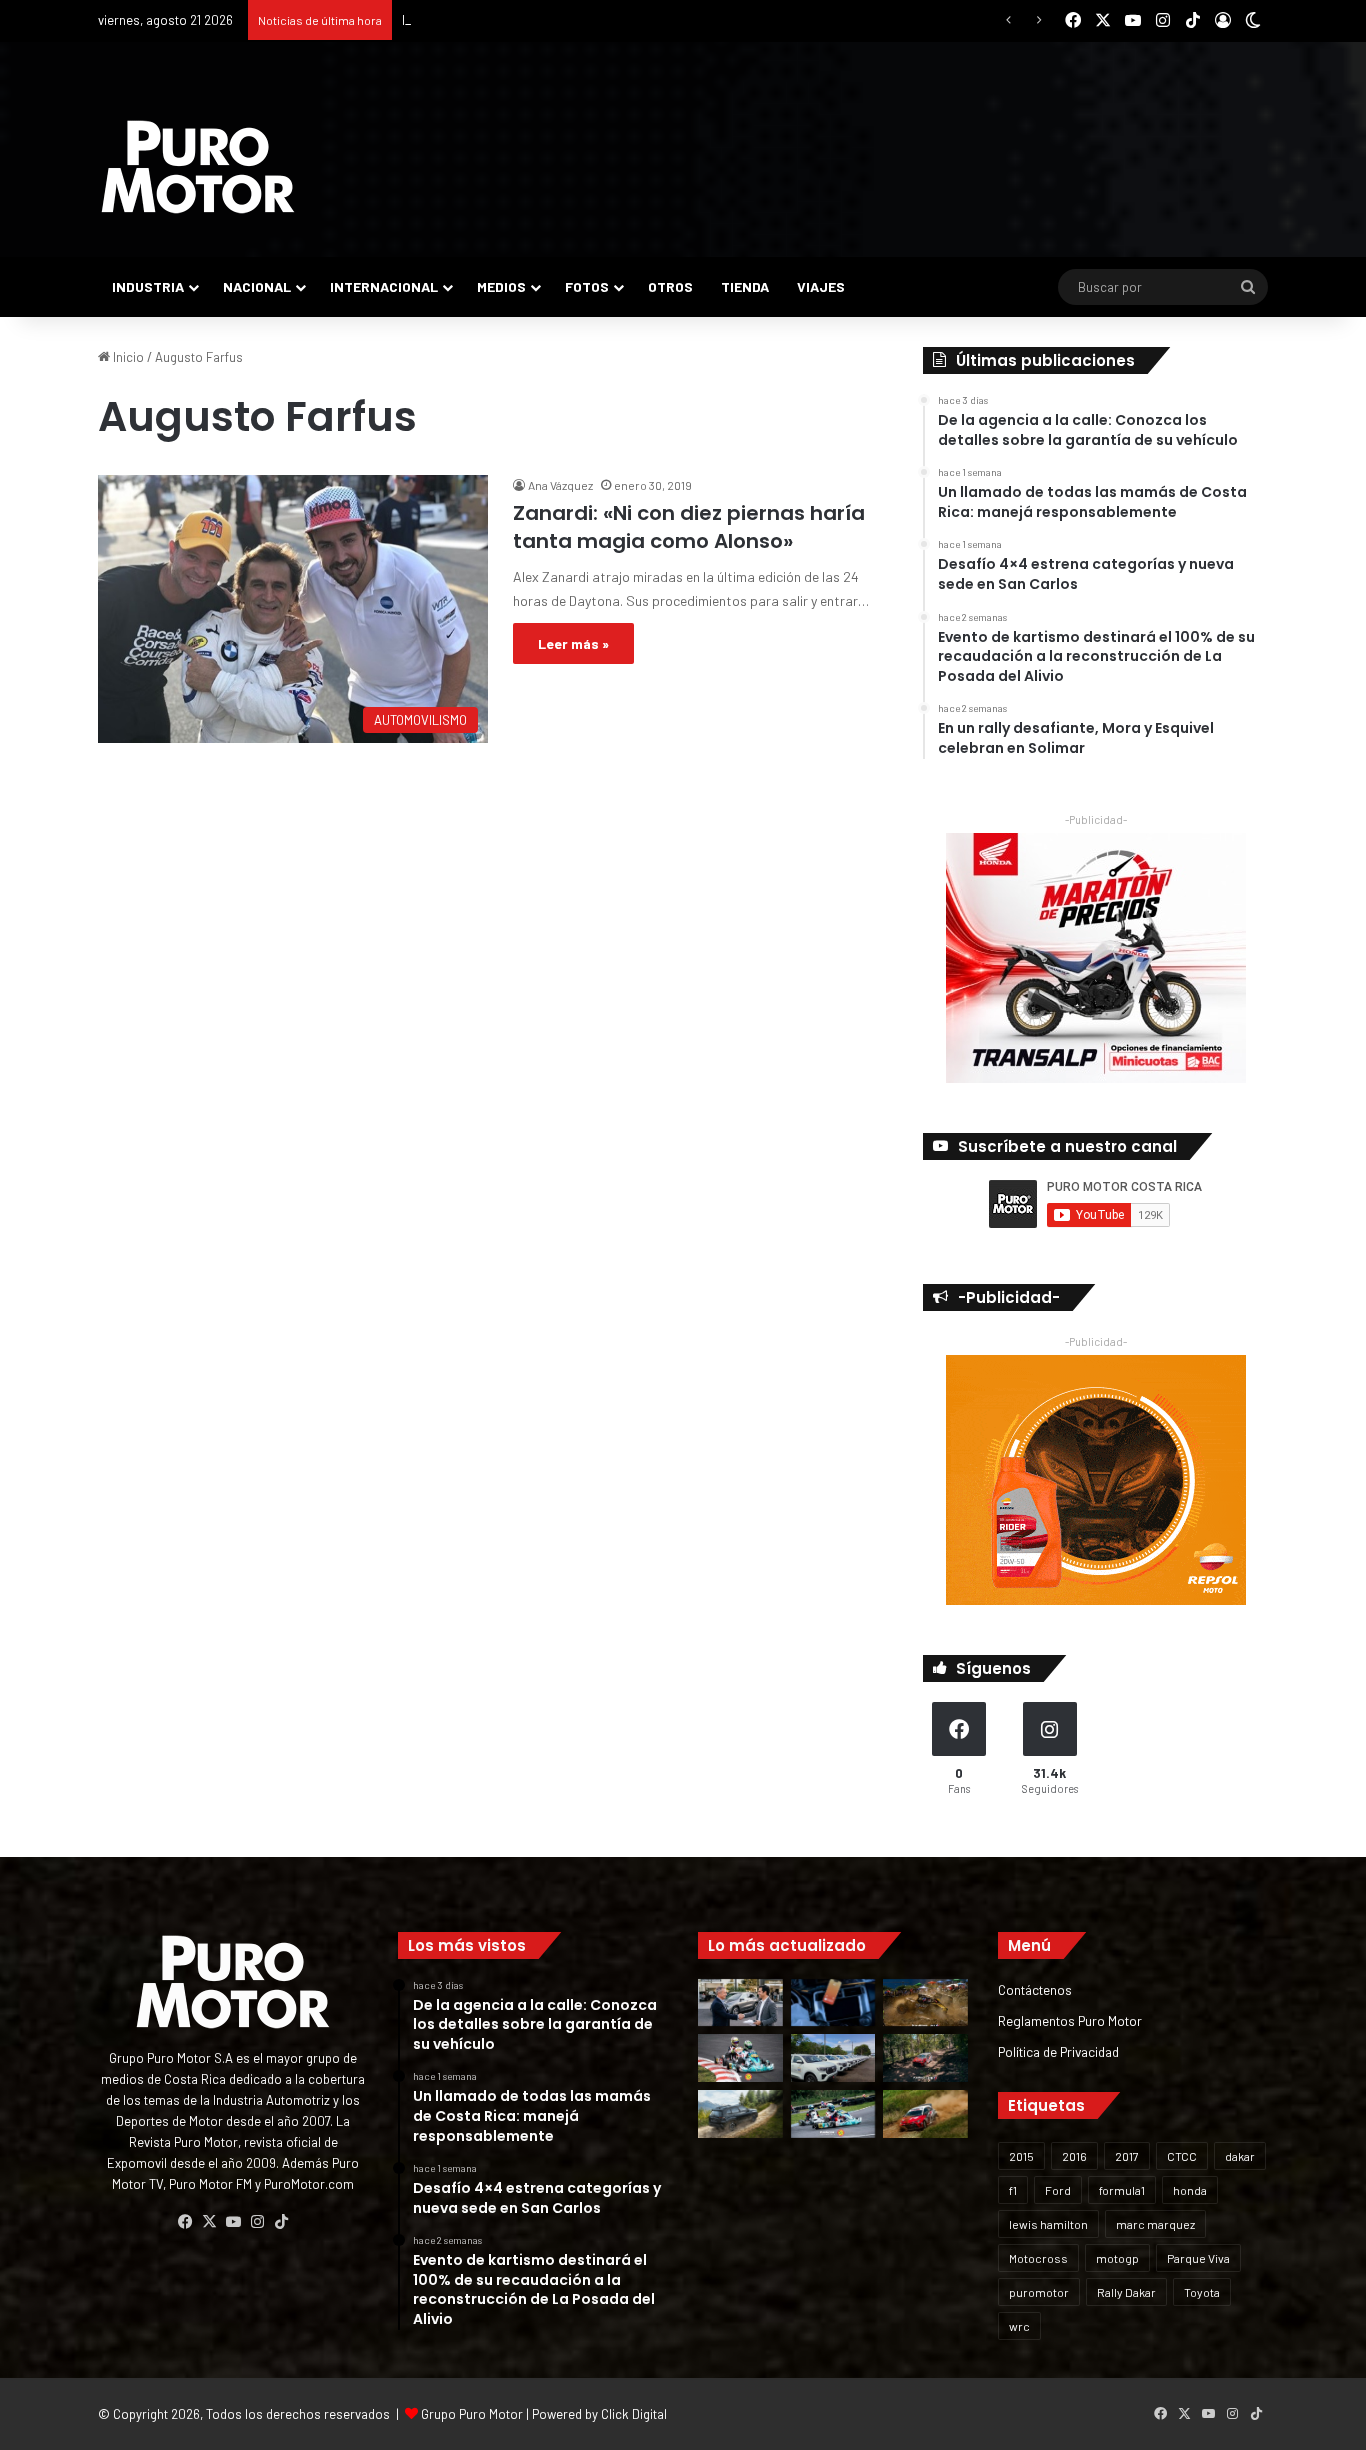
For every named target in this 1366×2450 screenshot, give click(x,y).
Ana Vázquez (560, 485)
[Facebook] (185, 2222)
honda (1190, 2190)
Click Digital (634, 2414)
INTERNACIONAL (384, 286)
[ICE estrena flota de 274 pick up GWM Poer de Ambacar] (833, 2058)
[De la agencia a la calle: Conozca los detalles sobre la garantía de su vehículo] (740, 2003)
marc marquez (1155, 2224)
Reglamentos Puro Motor (1070, 2020)
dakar (1240, 2156)
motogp (1117, 2258)
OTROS (670, 286)
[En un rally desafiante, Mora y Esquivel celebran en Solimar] (925, 2058)
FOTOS (587, 286)
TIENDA (745, 286)
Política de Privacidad (1058, 2051)
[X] (209, 2222)
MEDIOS (501, 286)
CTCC (1182, 2156)
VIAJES (821, 286)
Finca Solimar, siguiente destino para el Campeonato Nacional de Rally (603, 20)
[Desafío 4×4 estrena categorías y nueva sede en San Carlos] (925, 2003)
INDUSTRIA (148, 286)
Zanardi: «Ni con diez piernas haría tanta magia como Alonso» (689, 527)
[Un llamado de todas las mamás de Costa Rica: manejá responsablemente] (833, 2003)
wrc (1019, 2326)
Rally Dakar (1126, 2292)
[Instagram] (257, 2222)
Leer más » (573, 643)
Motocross (1038, 2258)
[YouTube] (233, 2222)
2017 (1127, 2156)
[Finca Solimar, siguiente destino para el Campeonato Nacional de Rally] (925, 2114)
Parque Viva (1198, 2258)
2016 (1074, 2156)
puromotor (1039, 2292)
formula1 (1122, 2190)
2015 (1021, 2156)
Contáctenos (1035, 1989)
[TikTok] (281, 2222)
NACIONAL (257, 286)
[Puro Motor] (198, 167)
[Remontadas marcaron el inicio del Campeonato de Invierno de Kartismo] (833, 2114)
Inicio (127, 357)
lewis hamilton (1048, 2224)
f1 (1013, 2190)
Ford (1058, 2190)
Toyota (1202, 2292)
